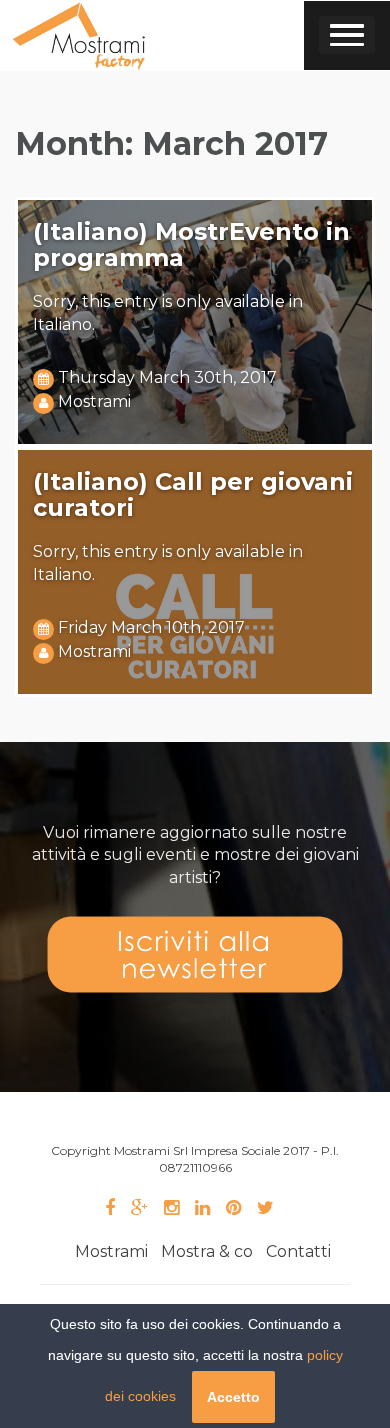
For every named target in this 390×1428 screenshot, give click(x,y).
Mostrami (94, 401)
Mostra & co (207, 1251)
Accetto (233, 1397)
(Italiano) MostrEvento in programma (191, 244)
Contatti (298, 1251)
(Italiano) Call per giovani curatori (193, 494)
